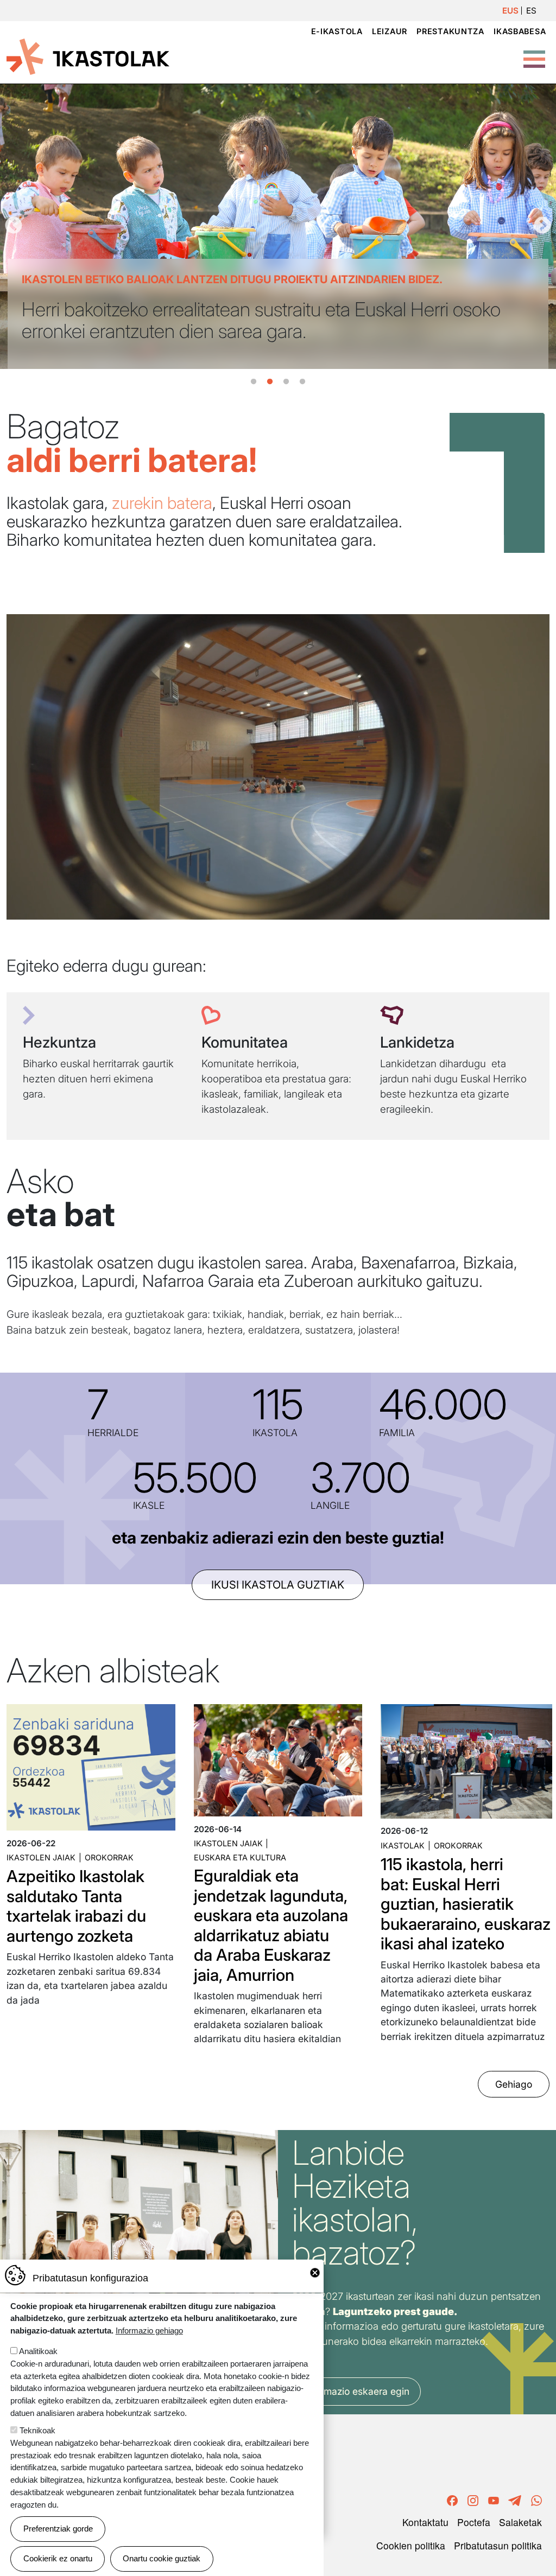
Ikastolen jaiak (41, 1857)
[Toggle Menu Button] (534, 53)
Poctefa (474, 2522)
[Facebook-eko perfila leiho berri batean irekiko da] (452, 2499)
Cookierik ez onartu (58, 2558)
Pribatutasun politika (498, 2545)
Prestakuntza (450, 31)
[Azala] (88, 56)
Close (315, 2273)
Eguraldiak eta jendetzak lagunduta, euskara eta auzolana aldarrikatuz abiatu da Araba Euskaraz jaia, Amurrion (271, 1925)
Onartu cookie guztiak (162, 2558)
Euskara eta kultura (240, 1857)
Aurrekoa (14, 226)
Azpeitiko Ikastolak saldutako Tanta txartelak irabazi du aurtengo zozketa (76, 1906)
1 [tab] (254, 382)
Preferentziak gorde (58, 2529)
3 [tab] (286, 382)
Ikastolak (403, 1845)
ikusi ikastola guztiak (278, 1585)
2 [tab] (270, 382)
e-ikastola (337, 31)
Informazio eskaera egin (356, 2391)
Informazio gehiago (149, 2330)
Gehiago (514, 2084)
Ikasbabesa (520, 31)
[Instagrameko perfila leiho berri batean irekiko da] (473, 2499)
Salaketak (520, 2522)
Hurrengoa (542, 226)
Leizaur (390, 31)
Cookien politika (411, 2545)
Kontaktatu (425, 2522)
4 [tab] (302, 382)
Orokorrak (109, 1857)
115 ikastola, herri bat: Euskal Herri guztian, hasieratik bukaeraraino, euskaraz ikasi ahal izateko (466, 1904)
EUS (510, 11)
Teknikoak (37, 2430)
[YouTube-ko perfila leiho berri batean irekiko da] (494, 2499)
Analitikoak (38, 2351)
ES (531, 11)
